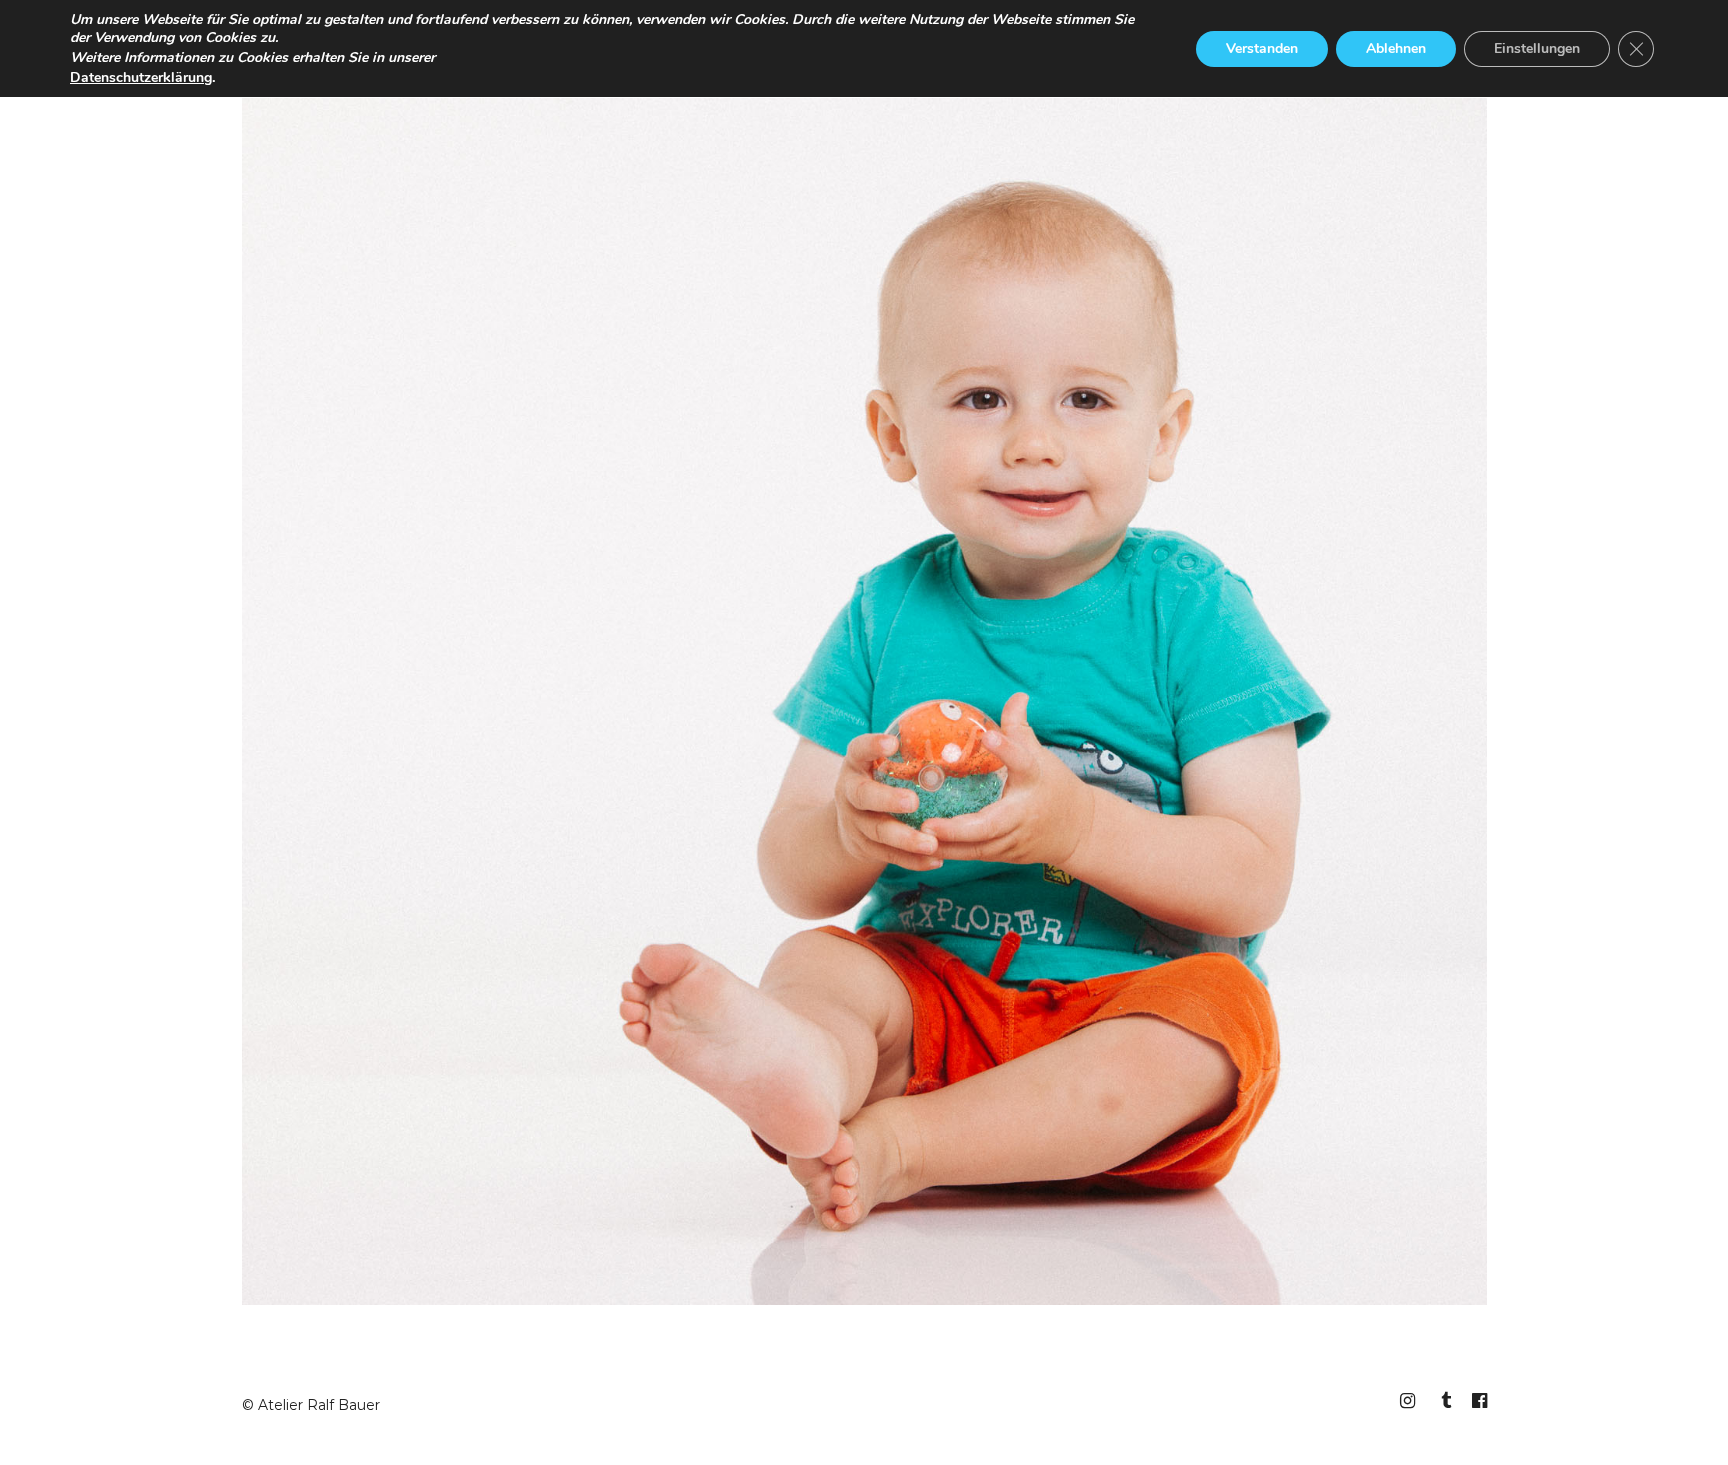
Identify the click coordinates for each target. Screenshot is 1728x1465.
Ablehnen (1396, 48)
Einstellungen (1537, 48)
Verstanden (1262, 48)
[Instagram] (1407, 1401)
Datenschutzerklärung (141, 77)
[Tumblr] (1443, 1401)
